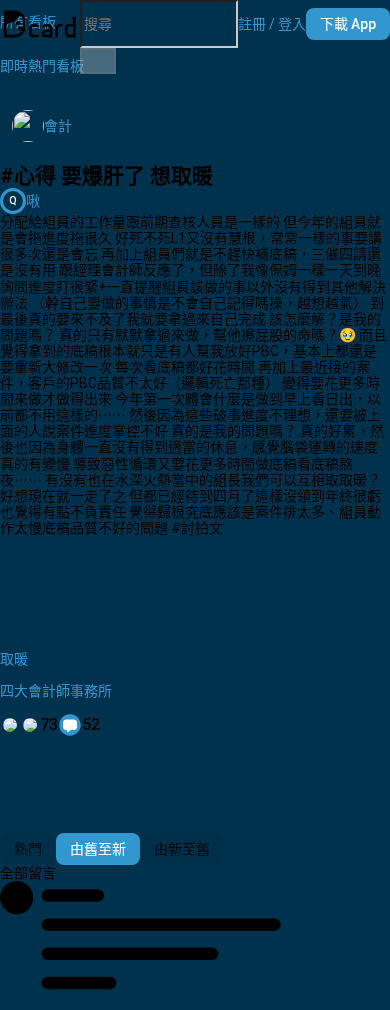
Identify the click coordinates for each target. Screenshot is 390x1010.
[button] (272, 24)
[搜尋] (98, 61)
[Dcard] (40, 24)
